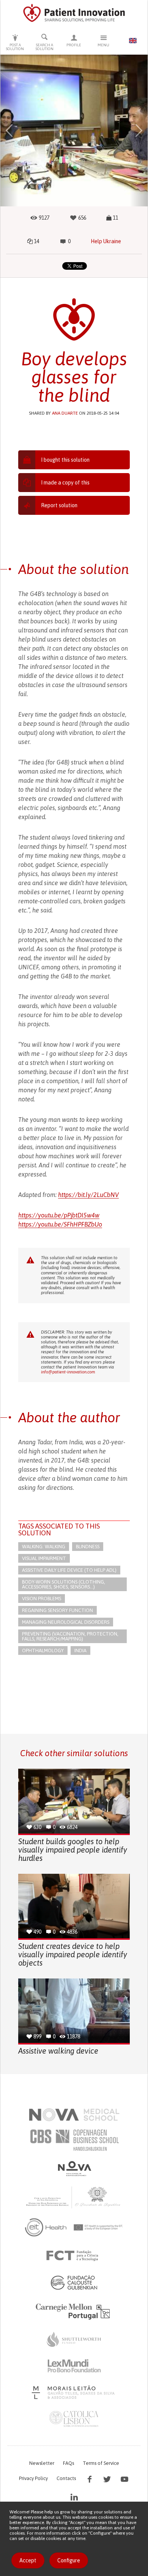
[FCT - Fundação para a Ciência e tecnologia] (74, 2256)
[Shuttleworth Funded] (74, 2339)
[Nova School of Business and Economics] (74, 2169)
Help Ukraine (106, 241)
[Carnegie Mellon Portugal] (74, 2311)
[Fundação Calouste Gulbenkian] (74, 2282)
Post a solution (15, 47)
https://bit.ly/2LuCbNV (88, 1195)
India (80, 1650)
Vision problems (42, 1599)
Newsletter (42, 2463)
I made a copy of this (65, 483)
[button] (9, 131)
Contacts (66, 2478)
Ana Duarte (65, 413)
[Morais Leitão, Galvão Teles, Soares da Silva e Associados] (74, 2392)
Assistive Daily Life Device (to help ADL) (69, 1570)
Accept (28, 2560)
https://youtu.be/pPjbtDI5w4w (59, 1215)
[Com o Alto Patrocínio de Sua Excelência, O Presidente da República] (74, 2197)
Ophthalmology (43, 1650)
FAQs (68, 2463)
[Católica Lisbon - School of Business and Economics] (74, 2419)
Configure (69, 2560)
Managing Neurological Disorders (66, 1622)
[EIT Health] (74, 2227)
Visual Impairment (44, 1558)
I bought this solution (65, 460)
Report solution (59, 505)
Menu (103, 45)
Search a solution (45, 47)
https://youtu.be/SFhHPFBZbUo (60, 1224)
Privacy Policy (33, 2478)
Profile (74, 45)
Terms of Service (101, 2463)
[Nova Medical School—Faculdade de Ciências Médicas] (74, 2115)
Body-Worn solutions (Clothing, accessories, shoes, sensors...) (64, 1584)
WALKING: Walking (44, 1547)
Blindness (88, 1547)
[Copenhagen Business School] (74, 2140)
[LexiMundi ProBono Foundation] (74, 2366)
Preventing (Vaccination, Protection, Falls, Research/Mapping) (70, 1636)
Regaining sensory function (57, 1610)
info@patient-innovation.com (68, 1372)
